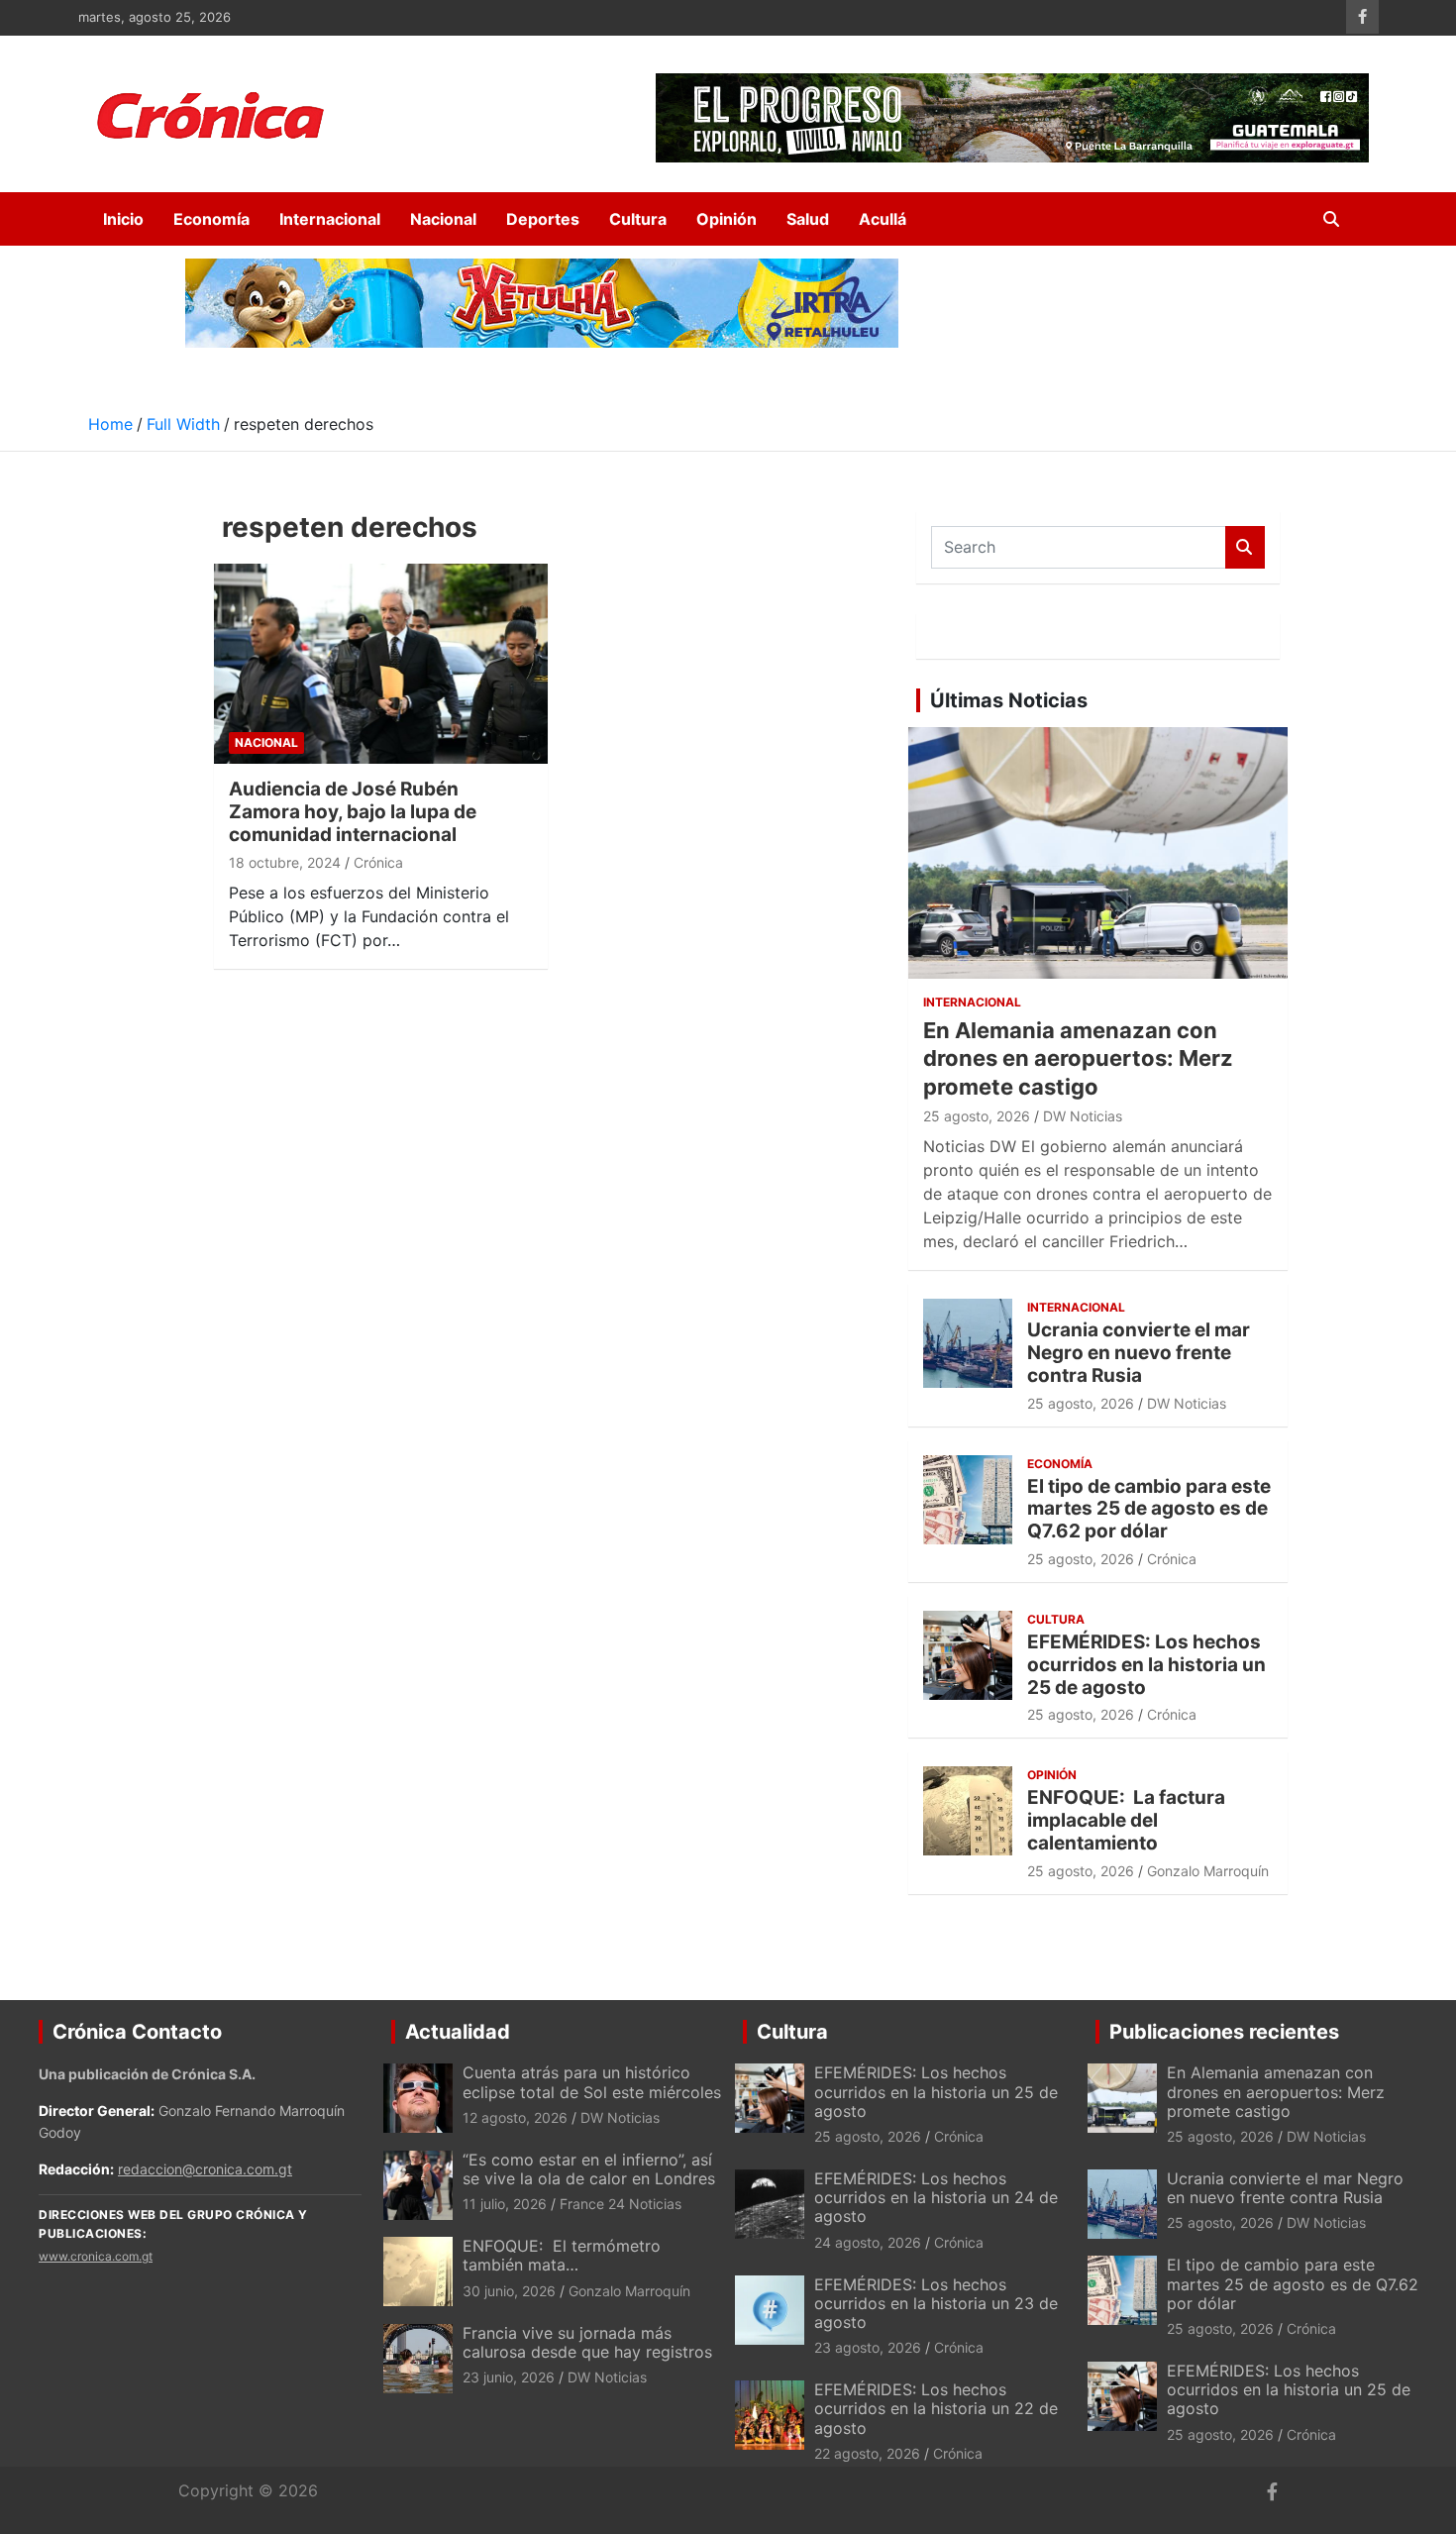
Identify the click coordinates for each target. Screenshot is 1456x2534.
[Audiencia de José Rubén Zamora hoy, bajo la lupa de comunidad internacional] (381, 663)
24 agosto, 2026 (868, 2242)
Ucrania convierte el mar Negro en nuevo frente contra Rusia (1139, 1353)
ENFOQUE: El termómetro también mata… (562, 2255)
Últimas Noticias (1009, 700)
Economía (211, 219)
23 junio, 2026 (509, 2377)
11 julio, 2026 (505, 2204)
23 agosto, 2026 (868, 2347)
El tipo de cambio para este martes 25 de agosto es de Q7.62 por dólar (1149, 1509)
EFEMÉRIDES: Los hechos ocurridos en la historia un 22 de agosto (936, 2408)
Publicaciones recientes (1224, 2032)
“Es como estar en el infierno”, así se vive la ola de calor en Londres (589, 2169)
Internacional (330, 219)
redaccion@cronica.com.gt (205, 2169)
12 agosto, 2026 (515, 2117)
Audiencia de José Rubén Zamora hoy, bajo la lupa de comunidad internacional (353, 812)
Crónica (378, 862)
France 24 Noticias (621, 2204)
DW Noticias (1083, 1116)
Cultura (638, 219)
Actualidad (458, 2032)
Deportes (543, 219)
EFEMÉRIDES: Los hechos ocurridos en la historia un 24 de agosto (936, 2197)
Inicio (123, 219)
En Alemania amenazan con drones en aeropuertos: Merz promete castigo (1078, 1058)
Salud (808, 219)
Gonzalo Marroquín (1208, 1871)
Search (1245, 547)
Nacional (443, 219)
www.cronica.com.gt (96, 2256)
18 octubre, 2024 (285, 862)
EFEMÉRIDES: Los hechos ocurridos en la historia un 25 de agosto (1146, 1665)
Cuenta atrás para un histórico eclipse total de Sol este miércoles (592, 2082)
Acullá (883, 219)
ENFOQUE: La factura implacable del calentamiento (1126, 1820)
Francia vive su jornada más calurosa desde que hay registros (587, 2342)
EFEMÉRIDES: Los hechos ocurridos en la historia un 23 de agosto (936, 2303)
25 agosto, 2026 (977, 1116)
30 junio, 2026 (509, 2291)
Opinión (727, 219)
